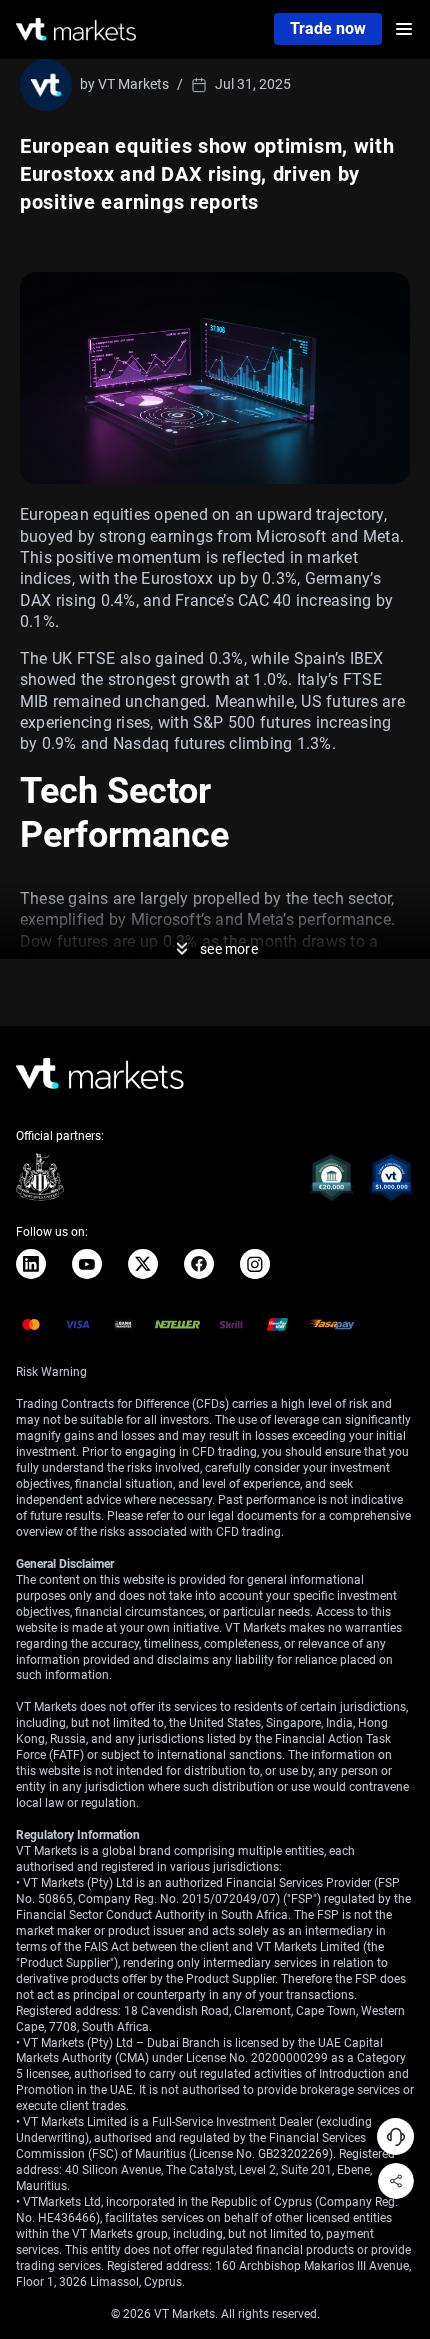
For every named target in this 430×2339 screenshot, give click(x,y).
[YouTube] (87, 1264)
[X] (143, 1264)
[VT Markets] (76, 29)
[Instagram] (255, 1264)
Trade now (328, 28)
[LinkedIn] (31, 1264)
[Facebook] (199, 1264)
